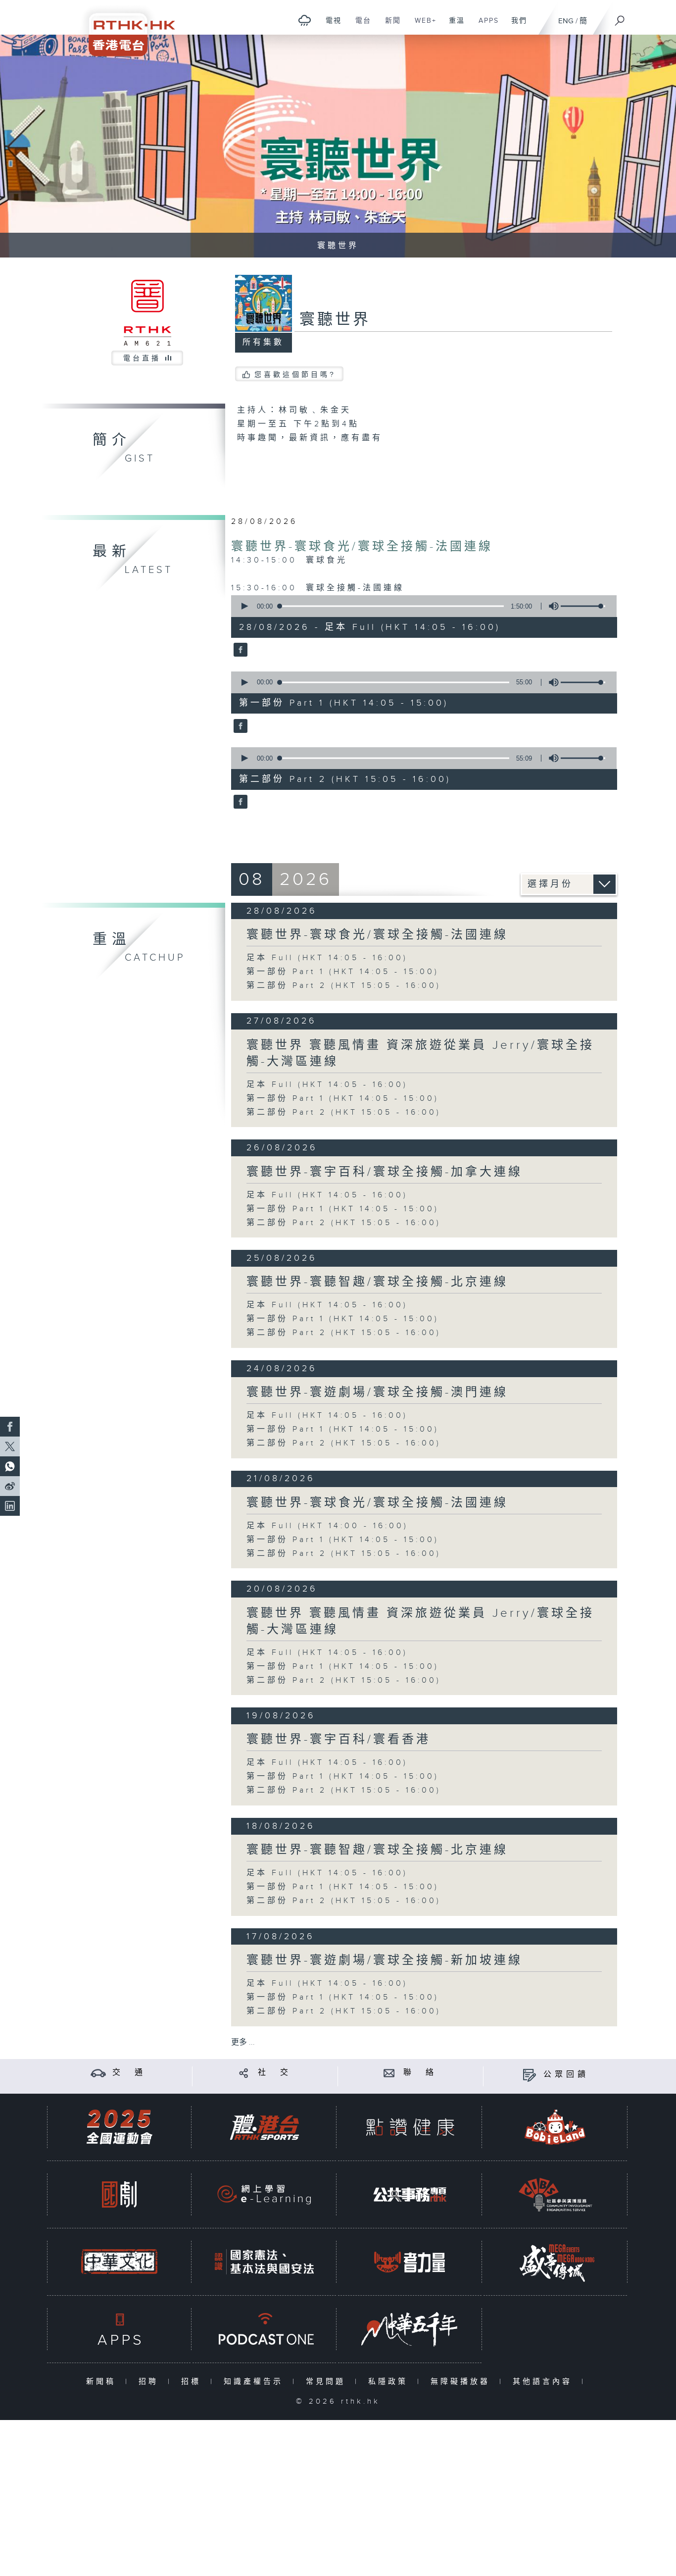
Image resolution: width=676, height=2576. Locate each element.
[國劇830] (119, 2194)
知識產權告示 (256, 2382)
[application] (420, 606)
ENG (566, 21)
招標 (193, 2382)
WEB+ (422, 26)
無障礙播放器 (462, 2382)
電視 (330, 26)
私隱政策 (390, 2382)
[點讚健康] (410, 2127)
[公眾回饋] (529, 2075)
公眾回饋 (566, 2075)
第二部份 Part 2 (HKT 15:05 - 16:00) (344, 986)
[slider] (583, 606)
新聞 (389, 26)
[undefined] (305, 20)
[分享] (244, 2073)
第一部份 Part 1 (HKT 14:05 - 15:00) (343, 972)
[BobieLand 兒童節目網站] (555, 2127)
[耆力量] (410, 2262)
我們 (515, 26)
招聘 (151, 2382)
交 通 (129, 2073)
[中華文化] (119, 2262)
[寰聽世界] (239, 651)
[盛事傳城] (555, 2262)
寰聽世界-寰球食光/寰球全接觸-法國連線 (362, 547)
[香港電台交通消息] (98, 2073)
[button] (244, 606)
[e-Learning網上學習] (264, 2194)
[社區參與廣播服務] (555, 2194)
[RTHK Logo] (125, 28)
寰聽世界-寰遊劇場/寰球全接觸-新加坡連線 (385, 1960)
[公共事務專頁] (410, 2194)
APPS (485, 26)
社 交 (275, 2073)
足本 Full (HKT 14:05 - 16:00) (327, 958)
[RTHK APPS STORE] (119, 2329)
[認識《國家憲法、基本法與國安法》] (264, 2262)
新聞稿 (103, 2382)
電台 (360, 26)
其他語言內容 (545, 2382)
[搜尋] (620, 17)
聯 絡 (420, 2073)
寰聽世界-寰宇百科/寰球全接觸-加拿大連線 (385, 1172)
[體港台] (264, 2127)
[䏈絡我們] (389, 2073)
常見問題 (328, 2382)
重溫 (453, 26)
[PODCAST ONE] (264, 2329)
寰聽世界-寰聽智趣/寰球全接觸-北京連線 (377, 1282)
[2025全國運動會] (119, 2127)
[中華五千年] (410, 2329)
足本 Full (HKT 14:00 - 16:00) (327, 1526)
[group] (551, 606)
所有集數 (263, 342)
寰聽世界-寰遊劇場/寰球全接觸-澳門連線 (377, 1392)
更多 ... (243, 2042)
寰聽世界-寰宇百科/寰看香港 (338, 1740)
